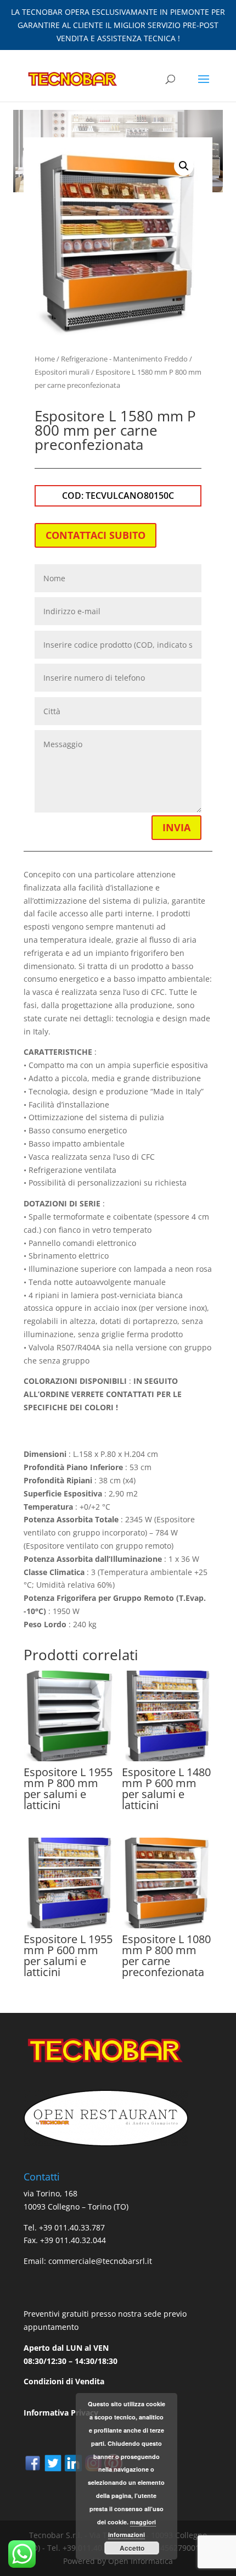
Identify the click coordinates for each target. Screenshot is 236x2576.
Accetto (132, 2548)
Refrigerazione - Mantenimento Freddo (124, 359)
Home (45, 359)
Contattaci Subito (95, 535)
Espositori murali (62, 372)
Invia (176, 827)
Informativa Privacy (61, 2413)
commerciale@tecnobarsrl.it (100, 2261)
